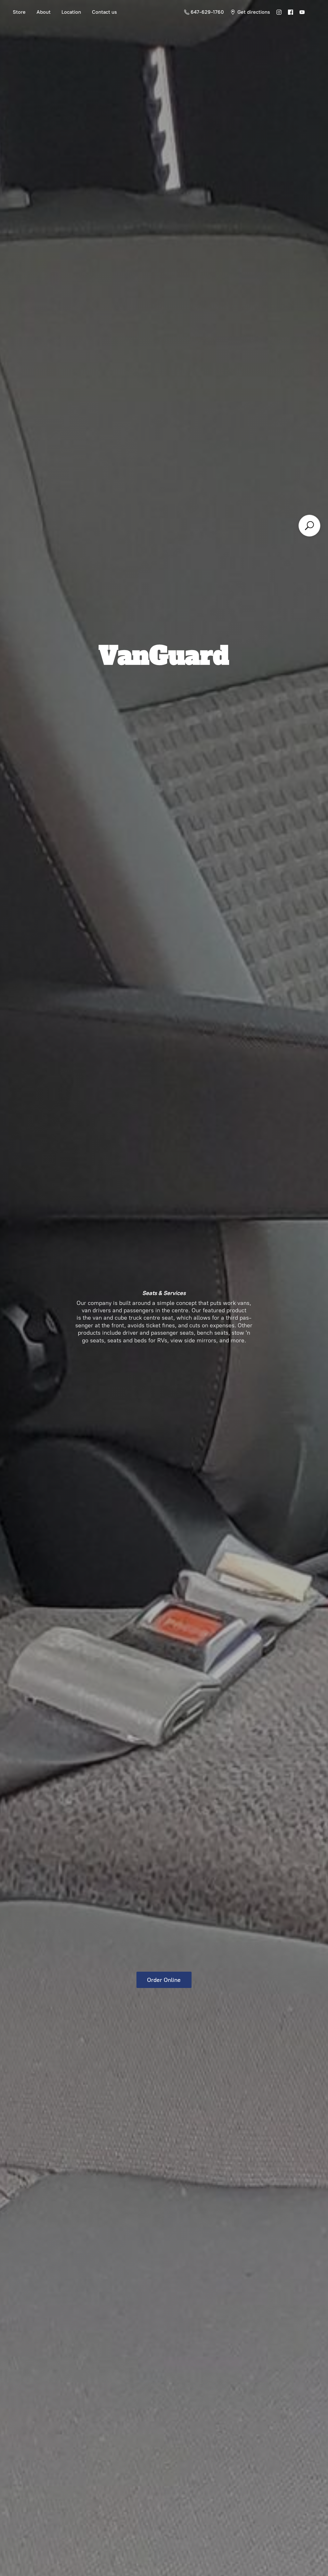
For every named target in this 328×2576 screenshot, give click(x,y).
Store (19, 12)
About (44, 12)
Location (71, 12)
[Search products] (309, 526)
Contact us (104, 12)
